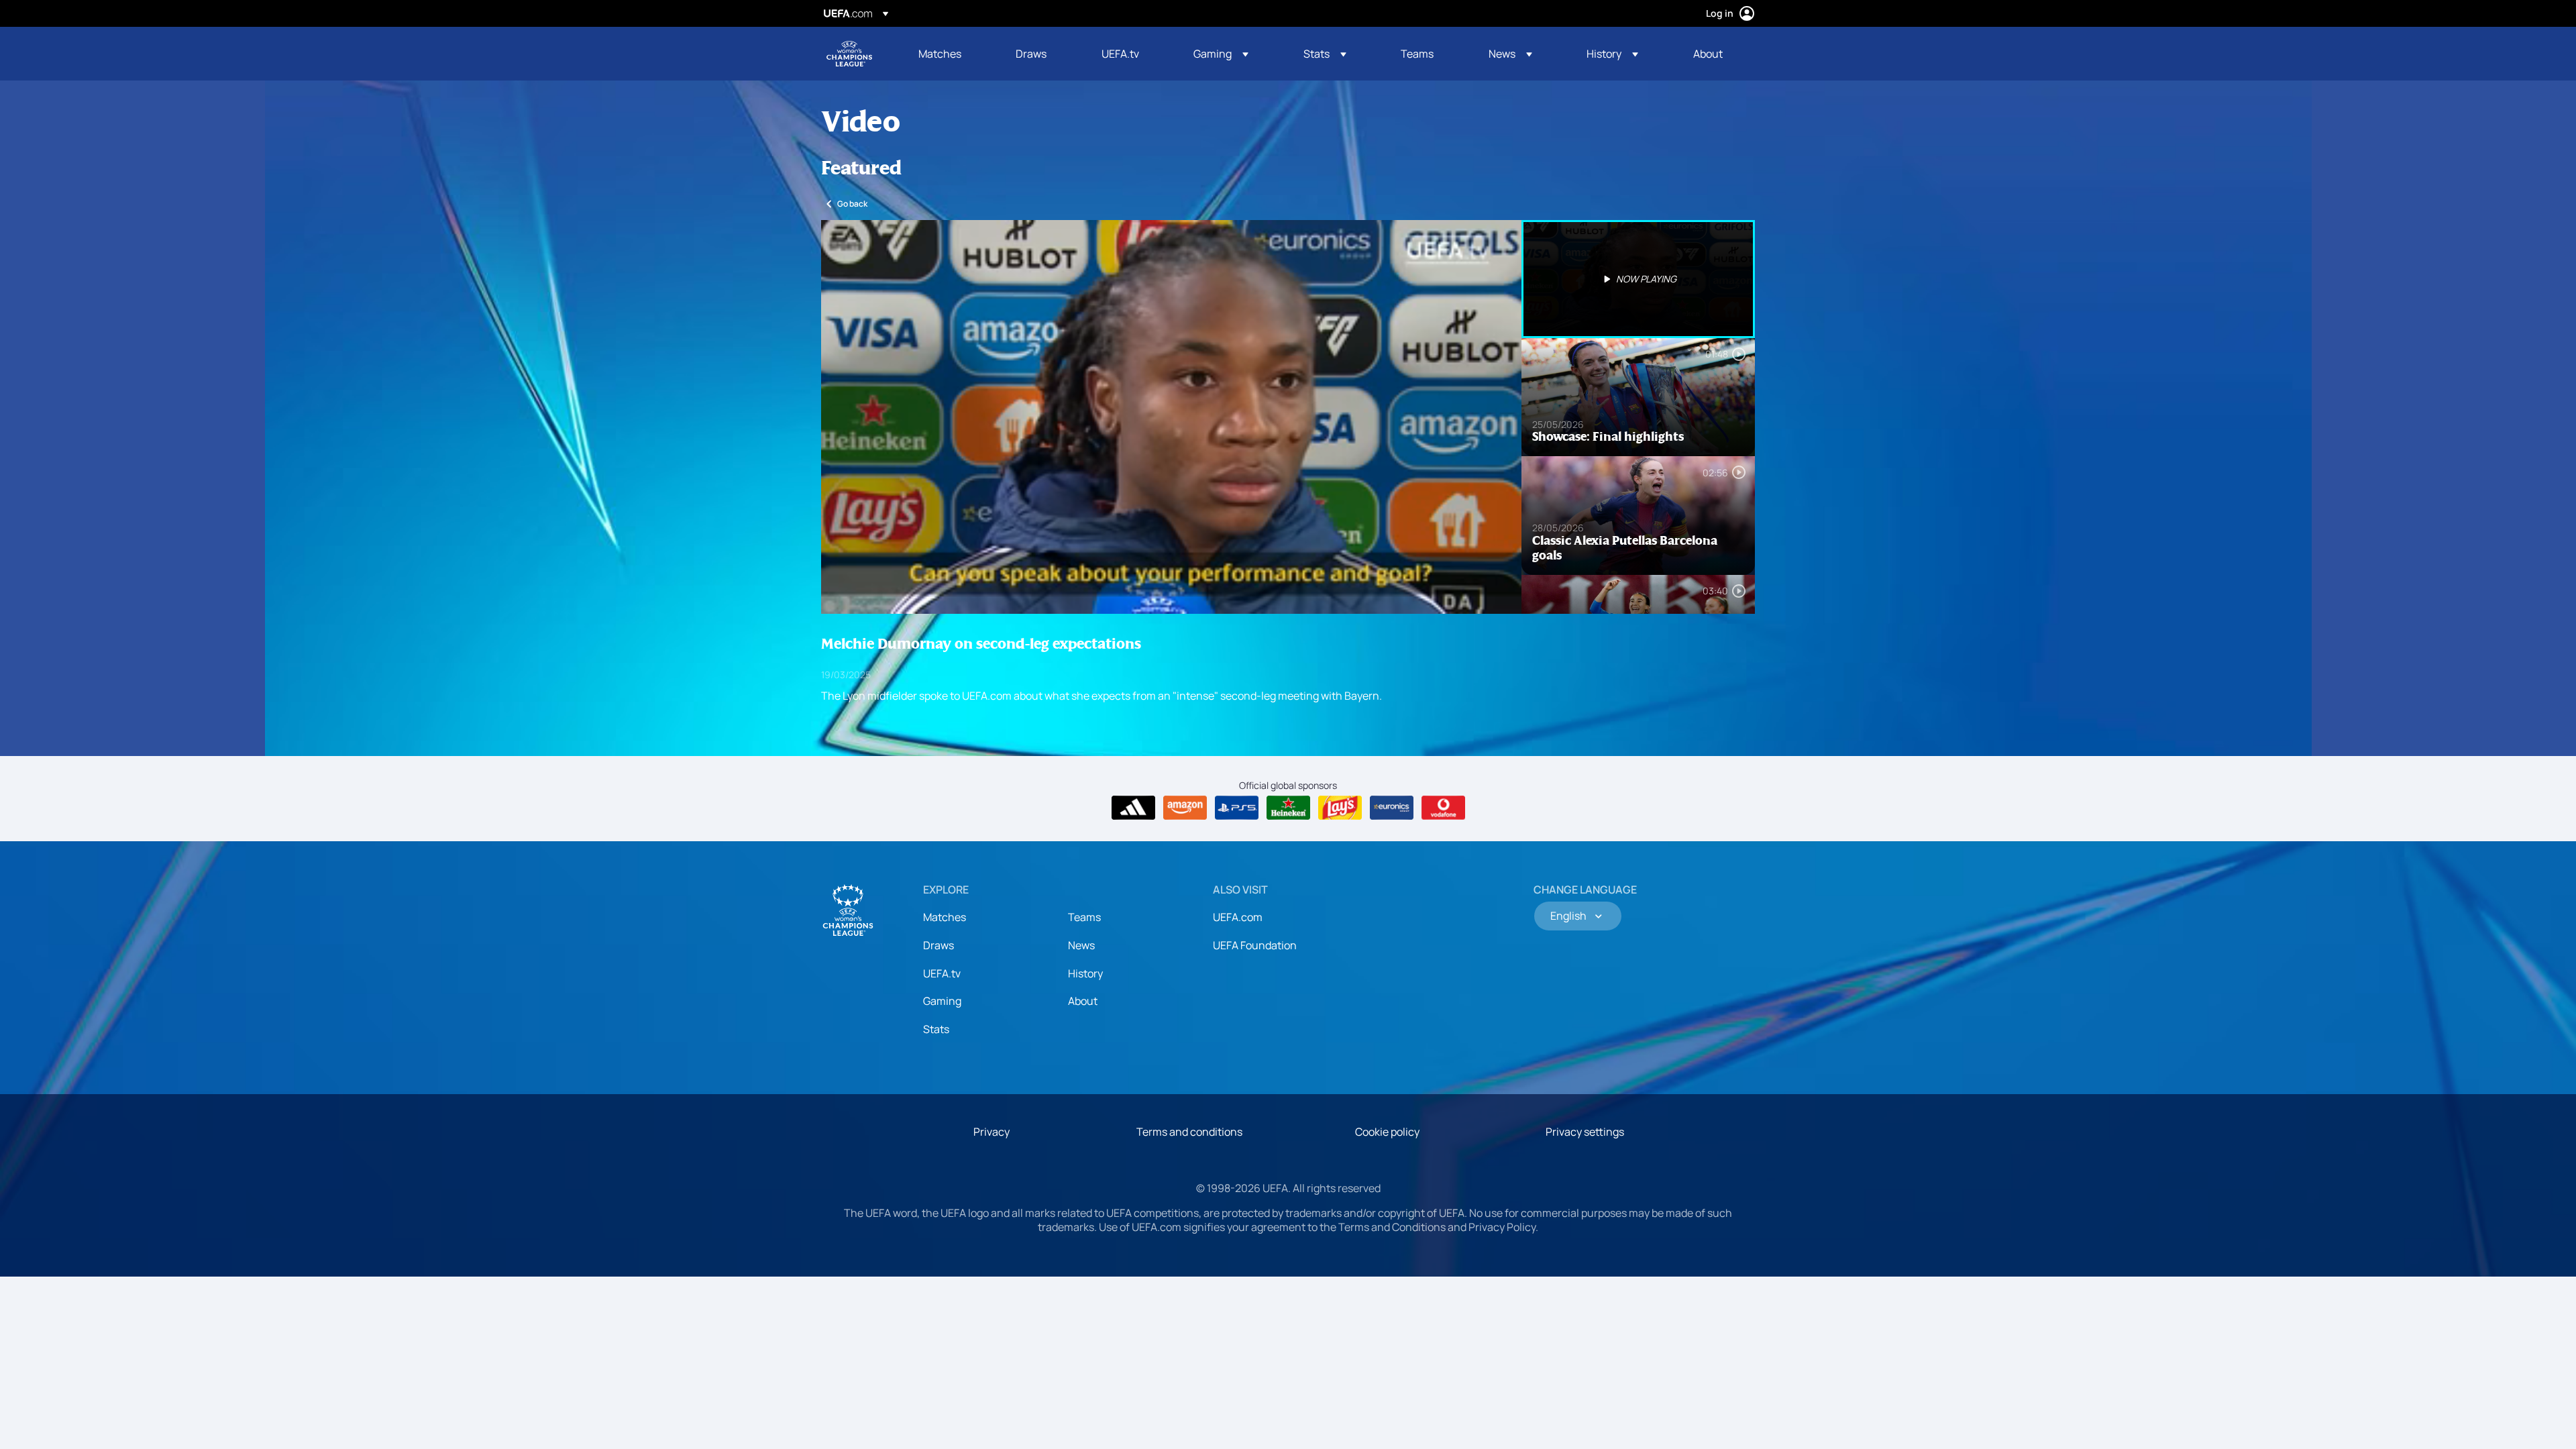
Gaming (942, 1001)
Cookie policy (1387, 1132)
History (1085, 973)
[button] (1221, 54)
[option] (1638, 279)
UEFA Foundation (1255, 945)
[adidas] (1133, 808)
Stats (936, 1029)
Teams (1084, 917)
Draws (938, 945)
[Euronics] (1392, 808)
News (1081, 945)
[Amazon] (1185, 808)
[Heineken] (1288, 808)
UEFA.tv (942, 973)
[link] (940, 54)
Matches (945, 917)
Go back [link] (852, 204)
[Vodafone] (1443, 808)
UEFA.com (1238, 917)
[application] (1171, 417)
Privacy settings (1585, 1132)
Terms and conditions (1189, 1132)
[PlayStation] (1237, 808)
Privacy (991, 1132)
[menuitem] (950, 54)
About (1083, 1001)
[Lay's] (1340, 808)
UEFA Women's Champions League (849, 54)
